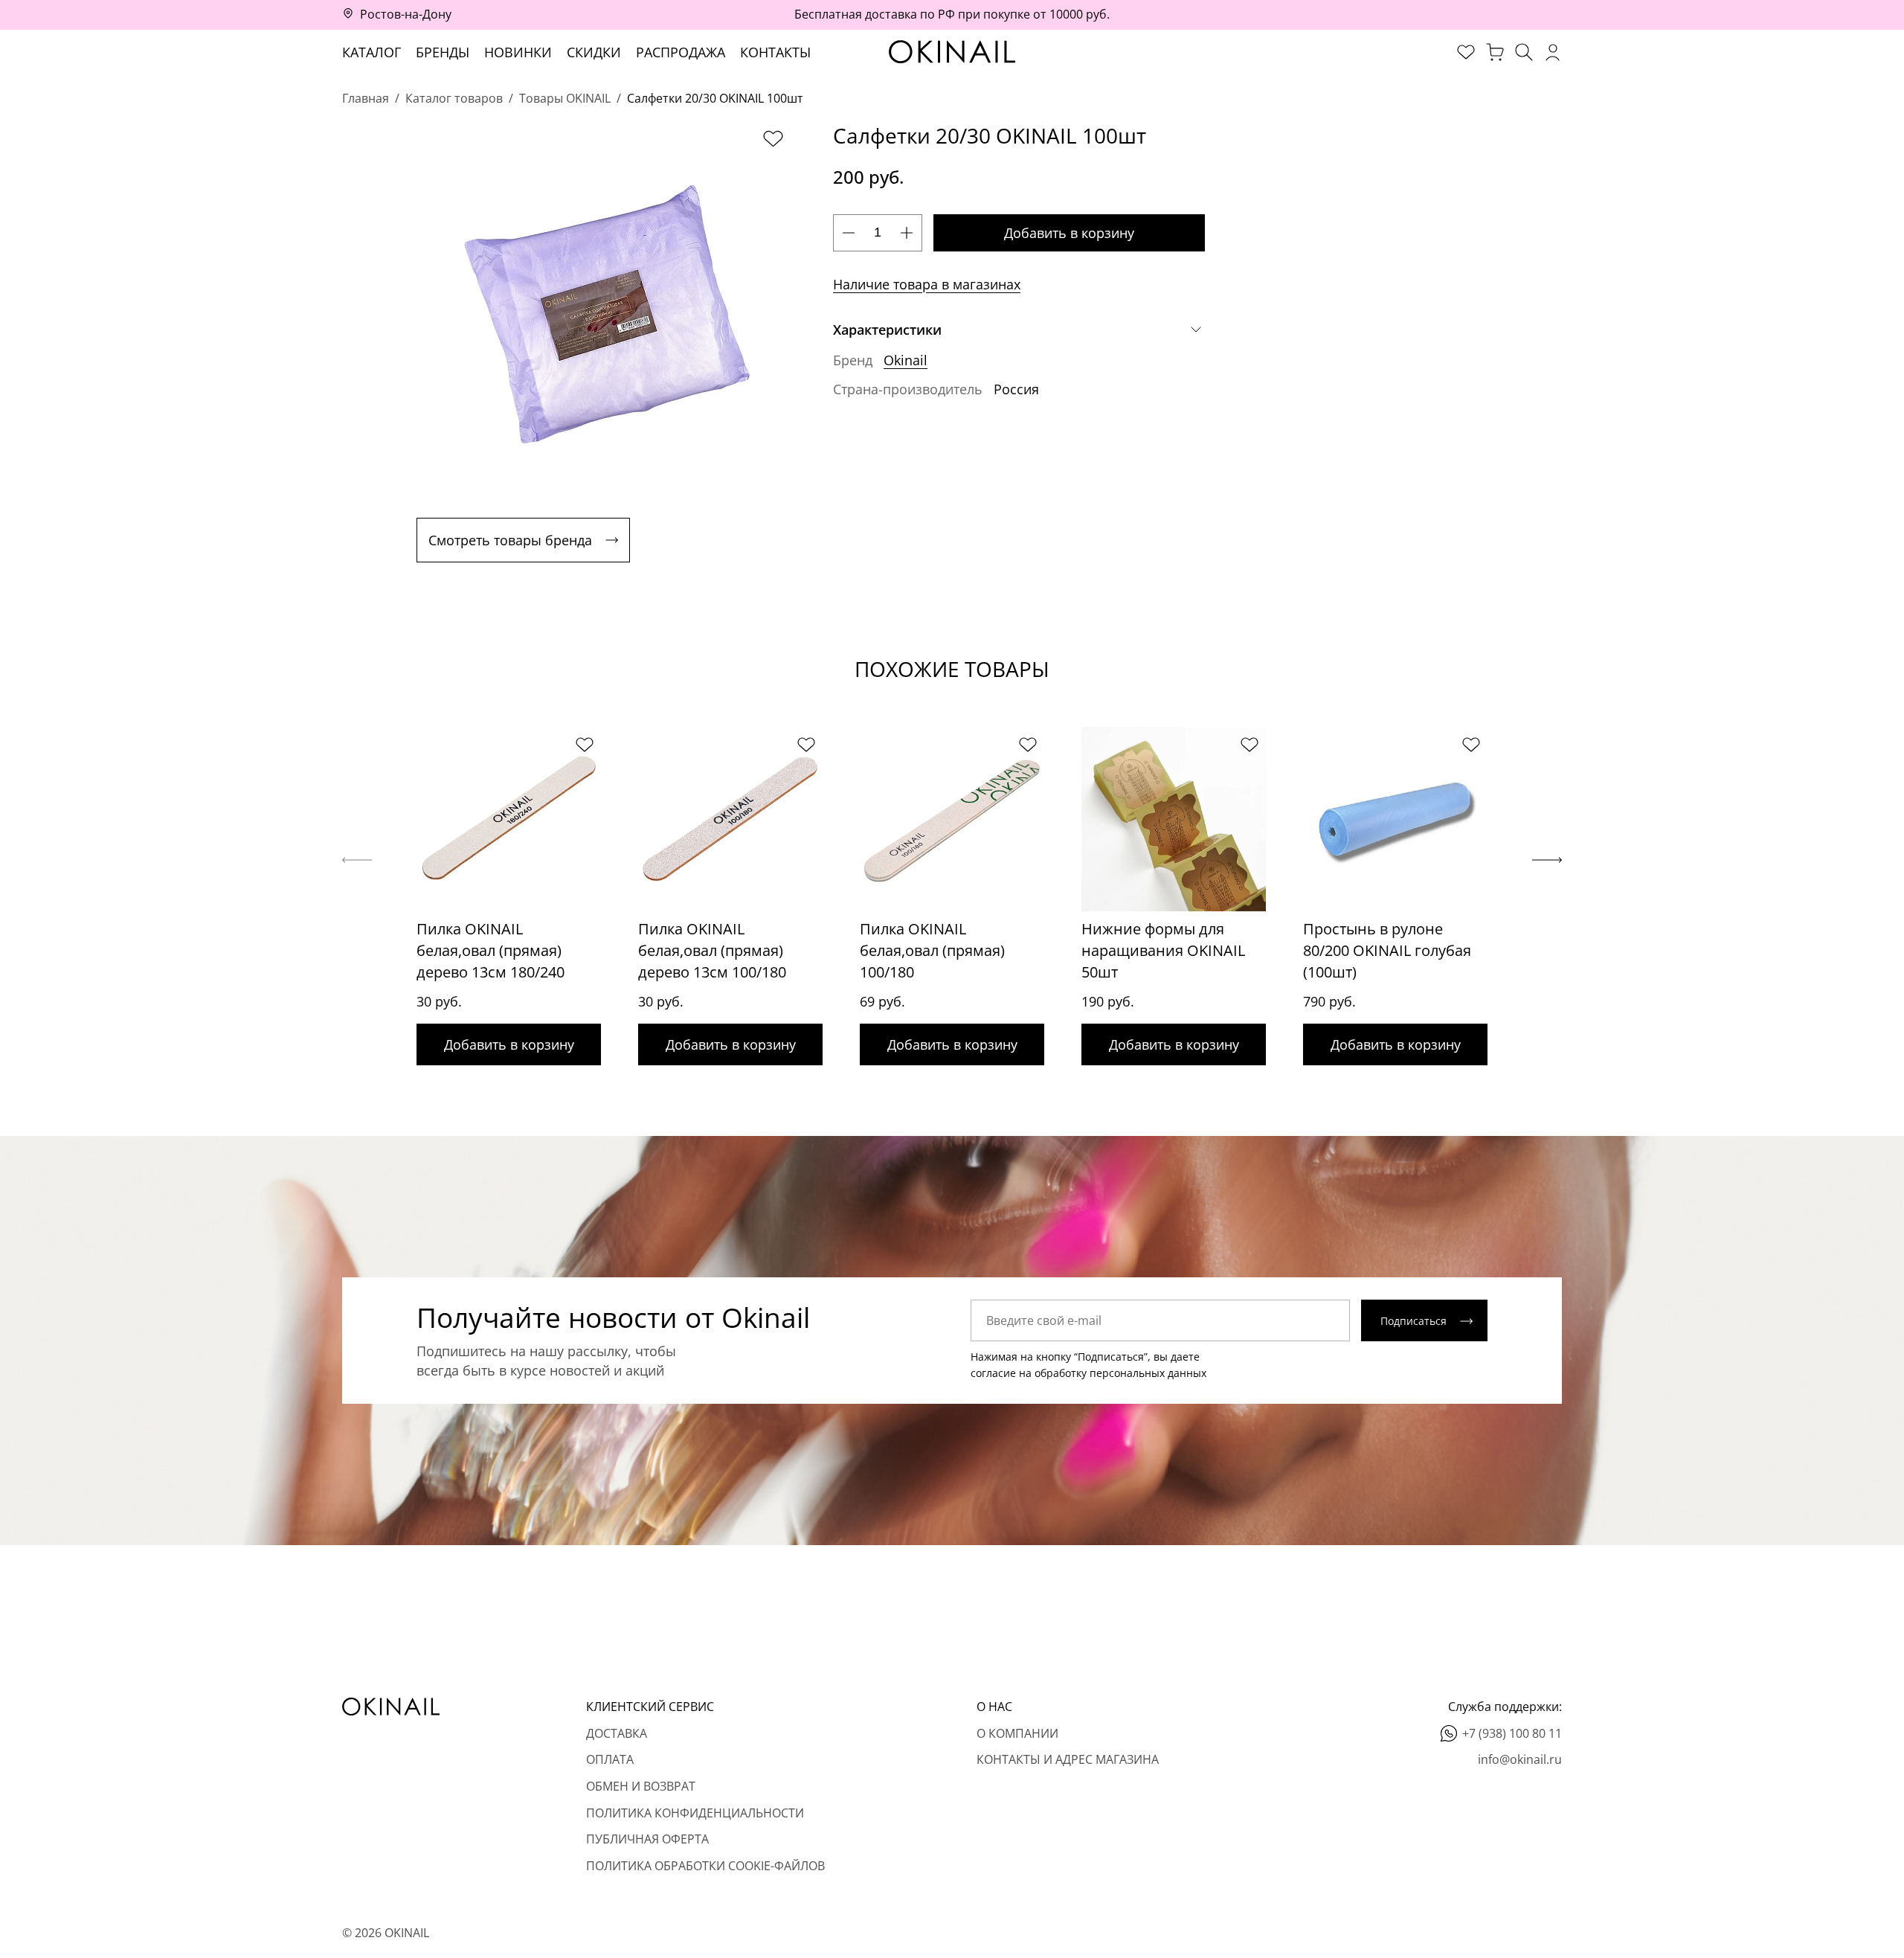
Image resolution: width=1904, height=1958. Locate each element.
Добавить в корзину (1069, 233)
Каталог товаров (454, 98)
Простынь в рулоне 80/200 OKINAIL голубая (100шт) (1387, 950)
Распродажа (681, 52)
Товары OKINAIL (565, 98)
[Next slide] (1547, 860)
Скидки (594, 52)
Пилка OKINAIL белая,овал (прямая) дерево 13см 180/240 (491, 950)
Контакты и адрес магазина (1068, 1759)
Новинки (518, 52)
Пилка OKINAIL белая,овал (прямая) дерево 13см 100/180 (712, 950)
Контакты (775, 52)
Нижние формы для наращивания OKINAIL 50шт (1163, 950)
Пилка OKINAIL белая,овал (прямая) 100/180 (932, 950)
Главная (366, 98)
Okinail (906, 360)
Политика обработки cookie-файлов (705, 1866)
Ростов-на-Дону (406, 14)
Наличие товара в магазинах (927, 284)
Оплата (610, 1759)
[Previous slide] (357, 860)
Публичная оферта (647, 1839)
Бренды (443, 52)
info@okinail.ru (1520, 1759)
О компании (1017, 1733)
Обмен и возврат (641, 1786)
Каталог (372, 52)
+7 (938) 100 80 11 (1512, 1733)
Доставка (617, 1733)
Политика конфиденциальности (695, 1813)
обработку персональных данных (1120, 1373)
